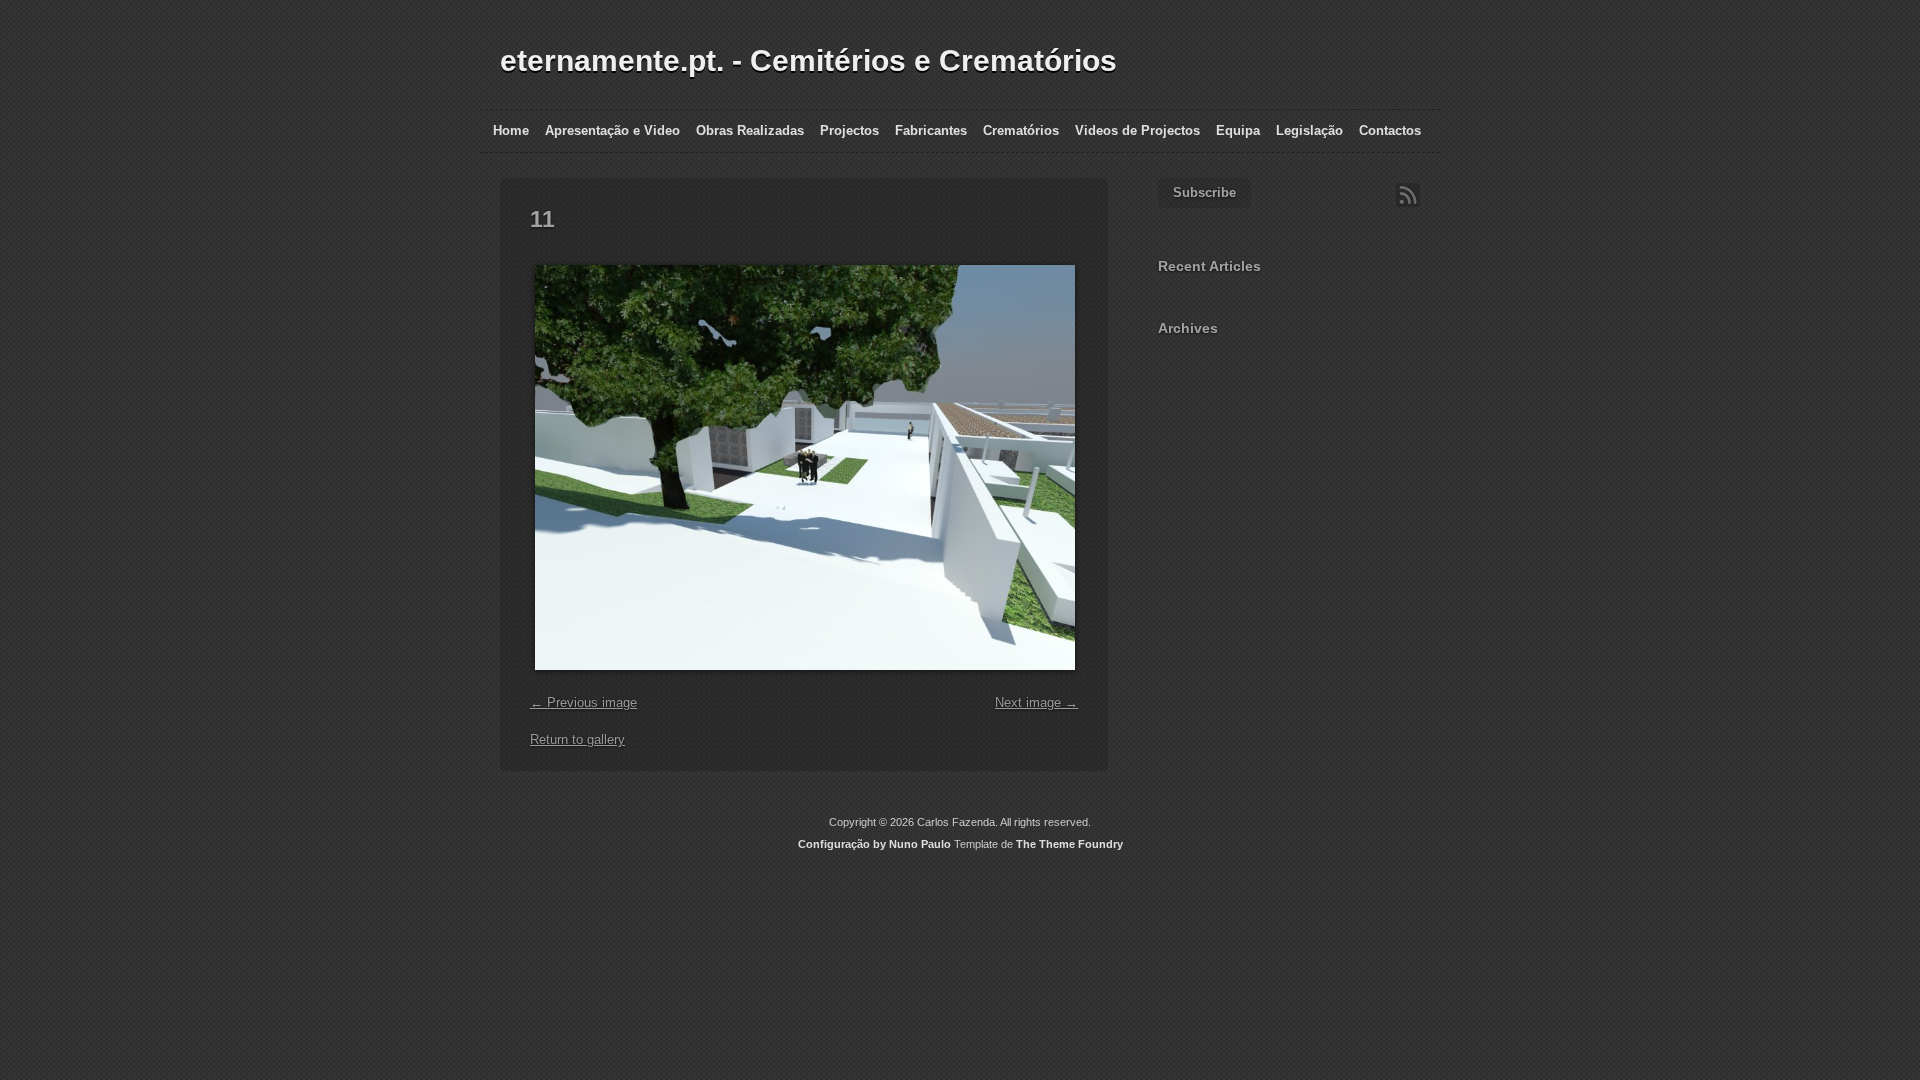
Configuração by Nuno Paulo (874, 844)
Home (511, 130)
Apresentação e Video (612, 130)
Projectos (849, 130)
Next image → (1036, 702)
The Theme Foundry (1069, 844)
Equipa (1238, 130)
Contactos (1390, 130)
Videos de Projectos (1137, 130)
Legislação (1309, 130)
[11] (802, 680)
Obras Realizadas (750, 130)
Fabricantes (931, 130)
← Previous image (583, 702)
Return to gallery (577, 739)
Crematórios (1021, 130)
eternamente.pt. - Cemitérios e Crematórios (808, 60)
